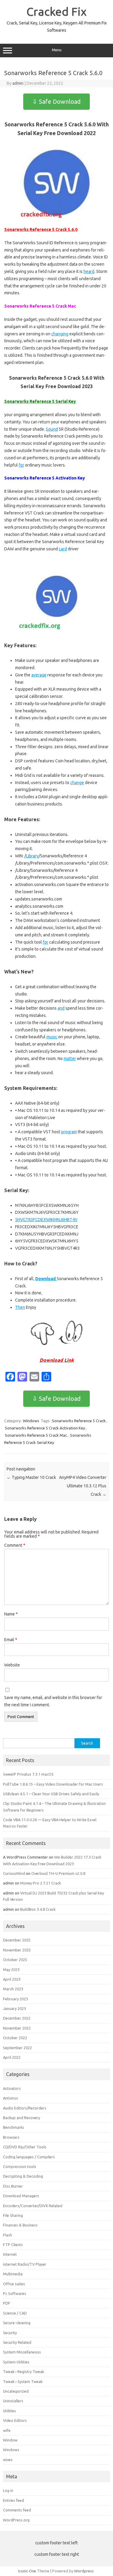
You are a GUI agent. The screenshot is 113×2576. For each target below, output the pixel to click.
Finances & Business (20, 2225)
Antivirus (11, 2098)
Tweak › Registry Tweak (24, 2372)
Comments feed (17, 2510)
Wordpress (84, 2571)
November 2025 (17, 1950)
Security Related (17, 2342)
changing (60, 334)
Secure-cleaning (17, 2323)
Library (32, 856)
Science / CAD (15, 2313)
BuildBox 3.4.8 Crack (38, 1909)
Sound (52, 429)
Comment (15, 1545)
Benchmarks (14, 2127)
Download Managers (21, 2196)
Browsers (11, 2137)
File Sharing (13, 2215)
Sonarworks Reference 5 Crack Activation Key (45, 1428)
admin (18, 83)
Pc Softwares (15, 2293)
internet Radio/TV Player (25, 2264)
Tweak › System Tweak (23, 2381)
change (77, 783)
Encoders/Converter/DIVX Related (33, 2206)
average (39, 675)
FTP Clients (13, 2245)
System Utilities (16, 2362)
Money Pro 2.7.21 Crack (41, 1883)
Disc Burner (13, 2186)
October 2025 (15, 1960)
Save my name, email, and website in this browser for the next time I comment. (53, 1701)
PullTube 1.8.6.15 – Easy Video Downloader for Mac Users (53, 1784)
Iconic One (27, 2571)
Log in (8, 2490)
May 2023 (11, 1970)
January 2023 (14, 2008)
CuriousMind (14, 1873)
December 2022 (17, 2018)
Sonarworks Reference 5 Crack (79, 1421)
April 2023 (12, 1979)
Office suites (14, 2284)
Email (11, 1640)
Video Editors (15, 2420)
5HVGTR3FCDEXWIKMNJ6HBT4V (46, 1220)
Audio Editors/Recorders (25, 2108)
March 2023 (13, 1989)
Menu (57, 50)
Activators (12, 2088)
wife (7, 2430)
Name (11, 1614)
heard (89, 271)
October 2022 (15, 2038)
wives (8, 2460)
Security (10, 2333)
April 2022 (12, 2057)
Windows (31, 1421)
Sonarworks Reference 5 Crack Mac (36, 1435)
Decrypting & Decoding (23, 2176)
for (21, 465)
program (69, 1132)
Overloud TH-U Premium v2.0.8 (58, 1873)
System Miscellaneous (22, 2352)
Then (20, 1307)
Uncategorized (16, 2391)
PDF (7, 2303)
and (61, 1008)
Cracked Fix (56, 11)
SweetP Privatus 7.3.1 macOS (28, 1774)
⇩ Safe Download (56, 101)
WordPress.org (16, 2520)
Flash (8, 2235)
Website (12, 1665)
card (63, 549)
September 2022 (17, 2048)
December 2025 (17, 1940)
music (52, 1037)
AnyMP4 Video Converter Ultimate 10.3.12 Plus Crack (83, 1486)
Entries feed (14, 2500)
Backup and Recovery (22, 2118)
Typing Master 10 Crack (31, 1477)
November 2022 (17, 2028)
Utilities (9, 2411)
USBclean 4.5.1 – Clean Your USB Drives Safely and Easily (51, 1794)
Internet (10, 2254)
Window (10, 2440)
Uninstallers (13, 2401)
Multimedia (13, 2274)
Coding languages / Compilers (29, 2157)
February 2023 (16, 1999)
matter (70, 1059)
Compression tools (20, 2166)
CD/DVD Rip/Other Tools (25, 2147)
